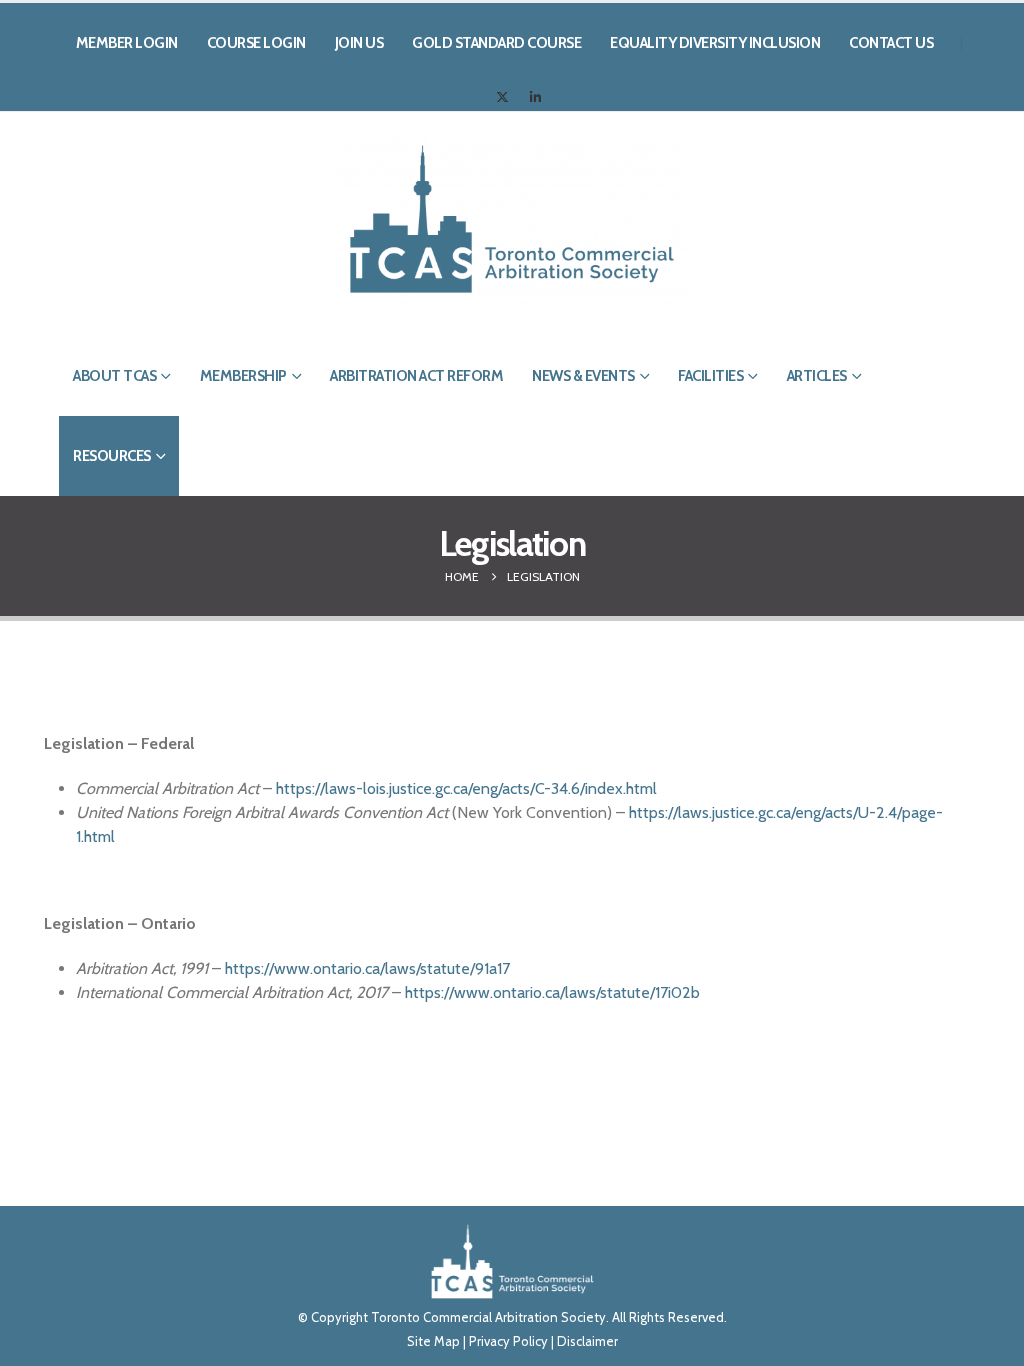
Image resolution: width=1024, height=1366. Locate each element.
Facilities (710, 376)
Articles (817, 376)
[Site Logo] (512, 219)
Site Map (433, 1341)
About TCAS (114, 376)
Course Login (256, 43)
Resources (112, 456)
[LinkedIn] (536, 97)
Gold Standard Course (496, 43)
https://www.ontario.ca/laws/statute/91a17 (367, 968)
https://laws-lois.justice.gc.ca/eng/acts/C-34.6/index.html (466, 788)
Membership (243, 376)
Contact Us (891, 43)
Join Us (359, 43)
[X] (503, 97)
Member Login (127, 43)
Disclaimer (587, 1341)
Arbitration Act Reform (416, 376)
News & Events (583, 376)
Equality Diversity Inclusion (715, 43)
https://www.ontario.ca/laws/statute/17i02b (552, 992)
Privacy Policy (508, 1341)
